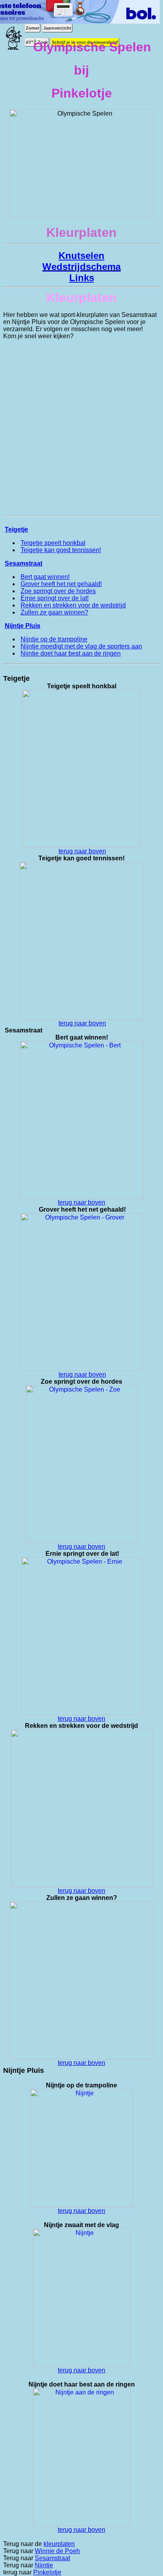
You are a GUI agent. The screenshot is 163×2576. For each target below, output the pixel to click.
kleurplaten (59, 2544)
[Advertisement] (81, 427)
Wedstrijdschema (81, 267)
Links (82, 278)
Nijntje (44, 2565)
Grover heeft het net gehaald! (61, 584)
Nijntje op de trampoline (54, 639)
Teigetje (16, 529)
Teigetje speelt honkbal (53, 543)
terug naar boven (82, 851)
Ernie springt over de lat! (55, 598)
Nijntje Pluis (23, 626)
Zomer (32, 28)
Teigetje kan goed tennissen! (61, 550)
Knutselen (81, 256)
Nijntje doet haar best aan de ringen (71, 653)
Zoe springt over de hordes (58, 591)
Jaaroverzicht (57, 28)
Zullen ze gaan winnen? (54, 612)
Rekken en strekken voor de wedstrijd (73, 605)
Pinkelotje (47, 2572)
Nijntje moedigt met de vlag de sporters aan (81, 646)
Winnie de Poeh (57, 2551)
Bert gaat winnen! (45, 577)
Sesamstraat (24, 563)
